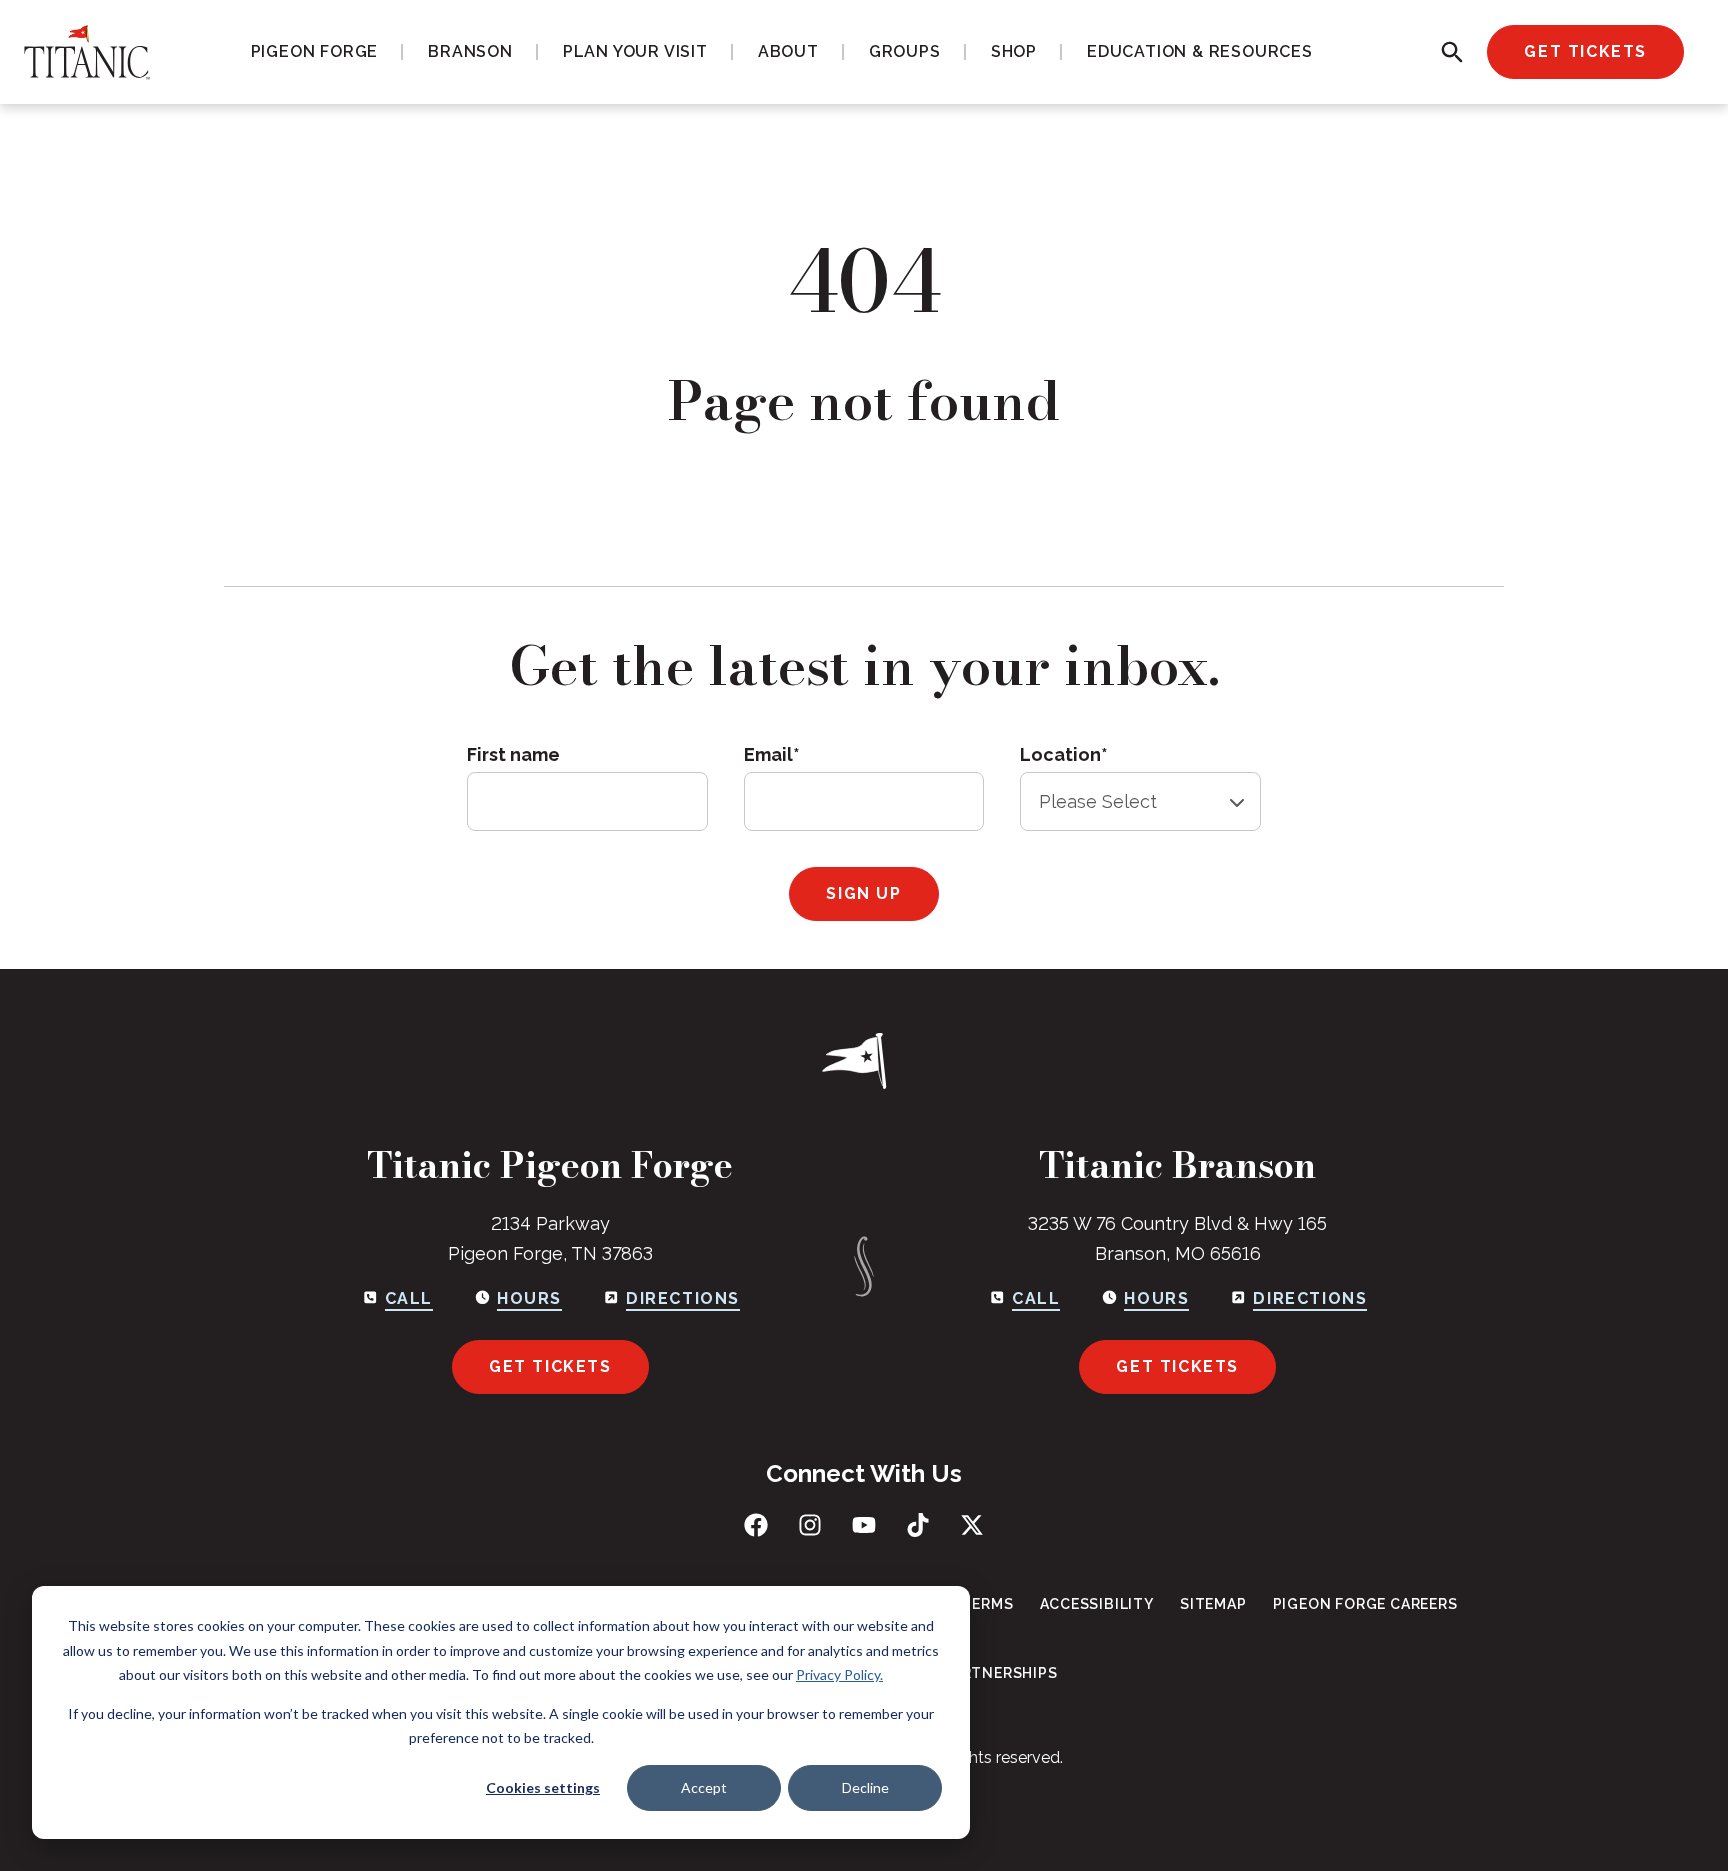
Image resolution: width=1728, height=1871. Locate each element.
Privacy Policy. (839, 1674)
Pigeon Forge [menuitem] (315, 51)
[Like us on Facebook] (756, 1525)
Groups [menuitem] (905, 51)
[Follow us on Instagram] (810, 1525)
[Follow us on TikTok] (918, 1525)
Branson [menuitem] (470, 51)
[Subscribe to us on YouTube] (864, 1525)
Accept (704, 1787)
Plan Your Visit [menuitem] (635, 51)
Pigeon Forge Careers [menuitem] (1365, 1604)
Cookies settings (543, 1787)
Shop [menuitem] (1014, 51)
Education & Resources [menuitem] (1200, 51)
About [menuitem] (788, 51)
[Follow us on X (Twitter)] (972, 1525)
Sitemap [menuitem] (1213, 1604)
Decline (865, 1787)
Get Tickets (1585, 51)
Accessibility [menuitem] (1097, 1604)
